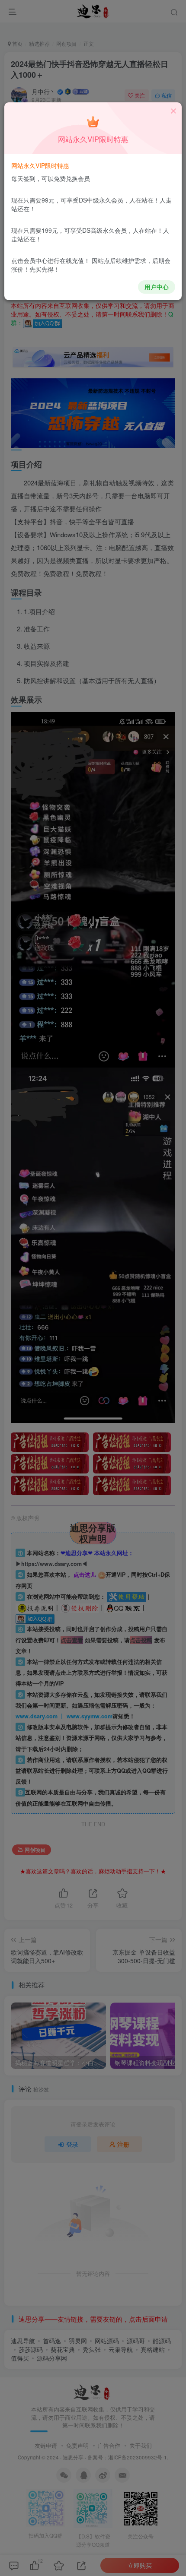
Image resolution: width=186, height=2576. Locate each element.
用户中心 (157, 287)
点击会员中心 (29, 260)
